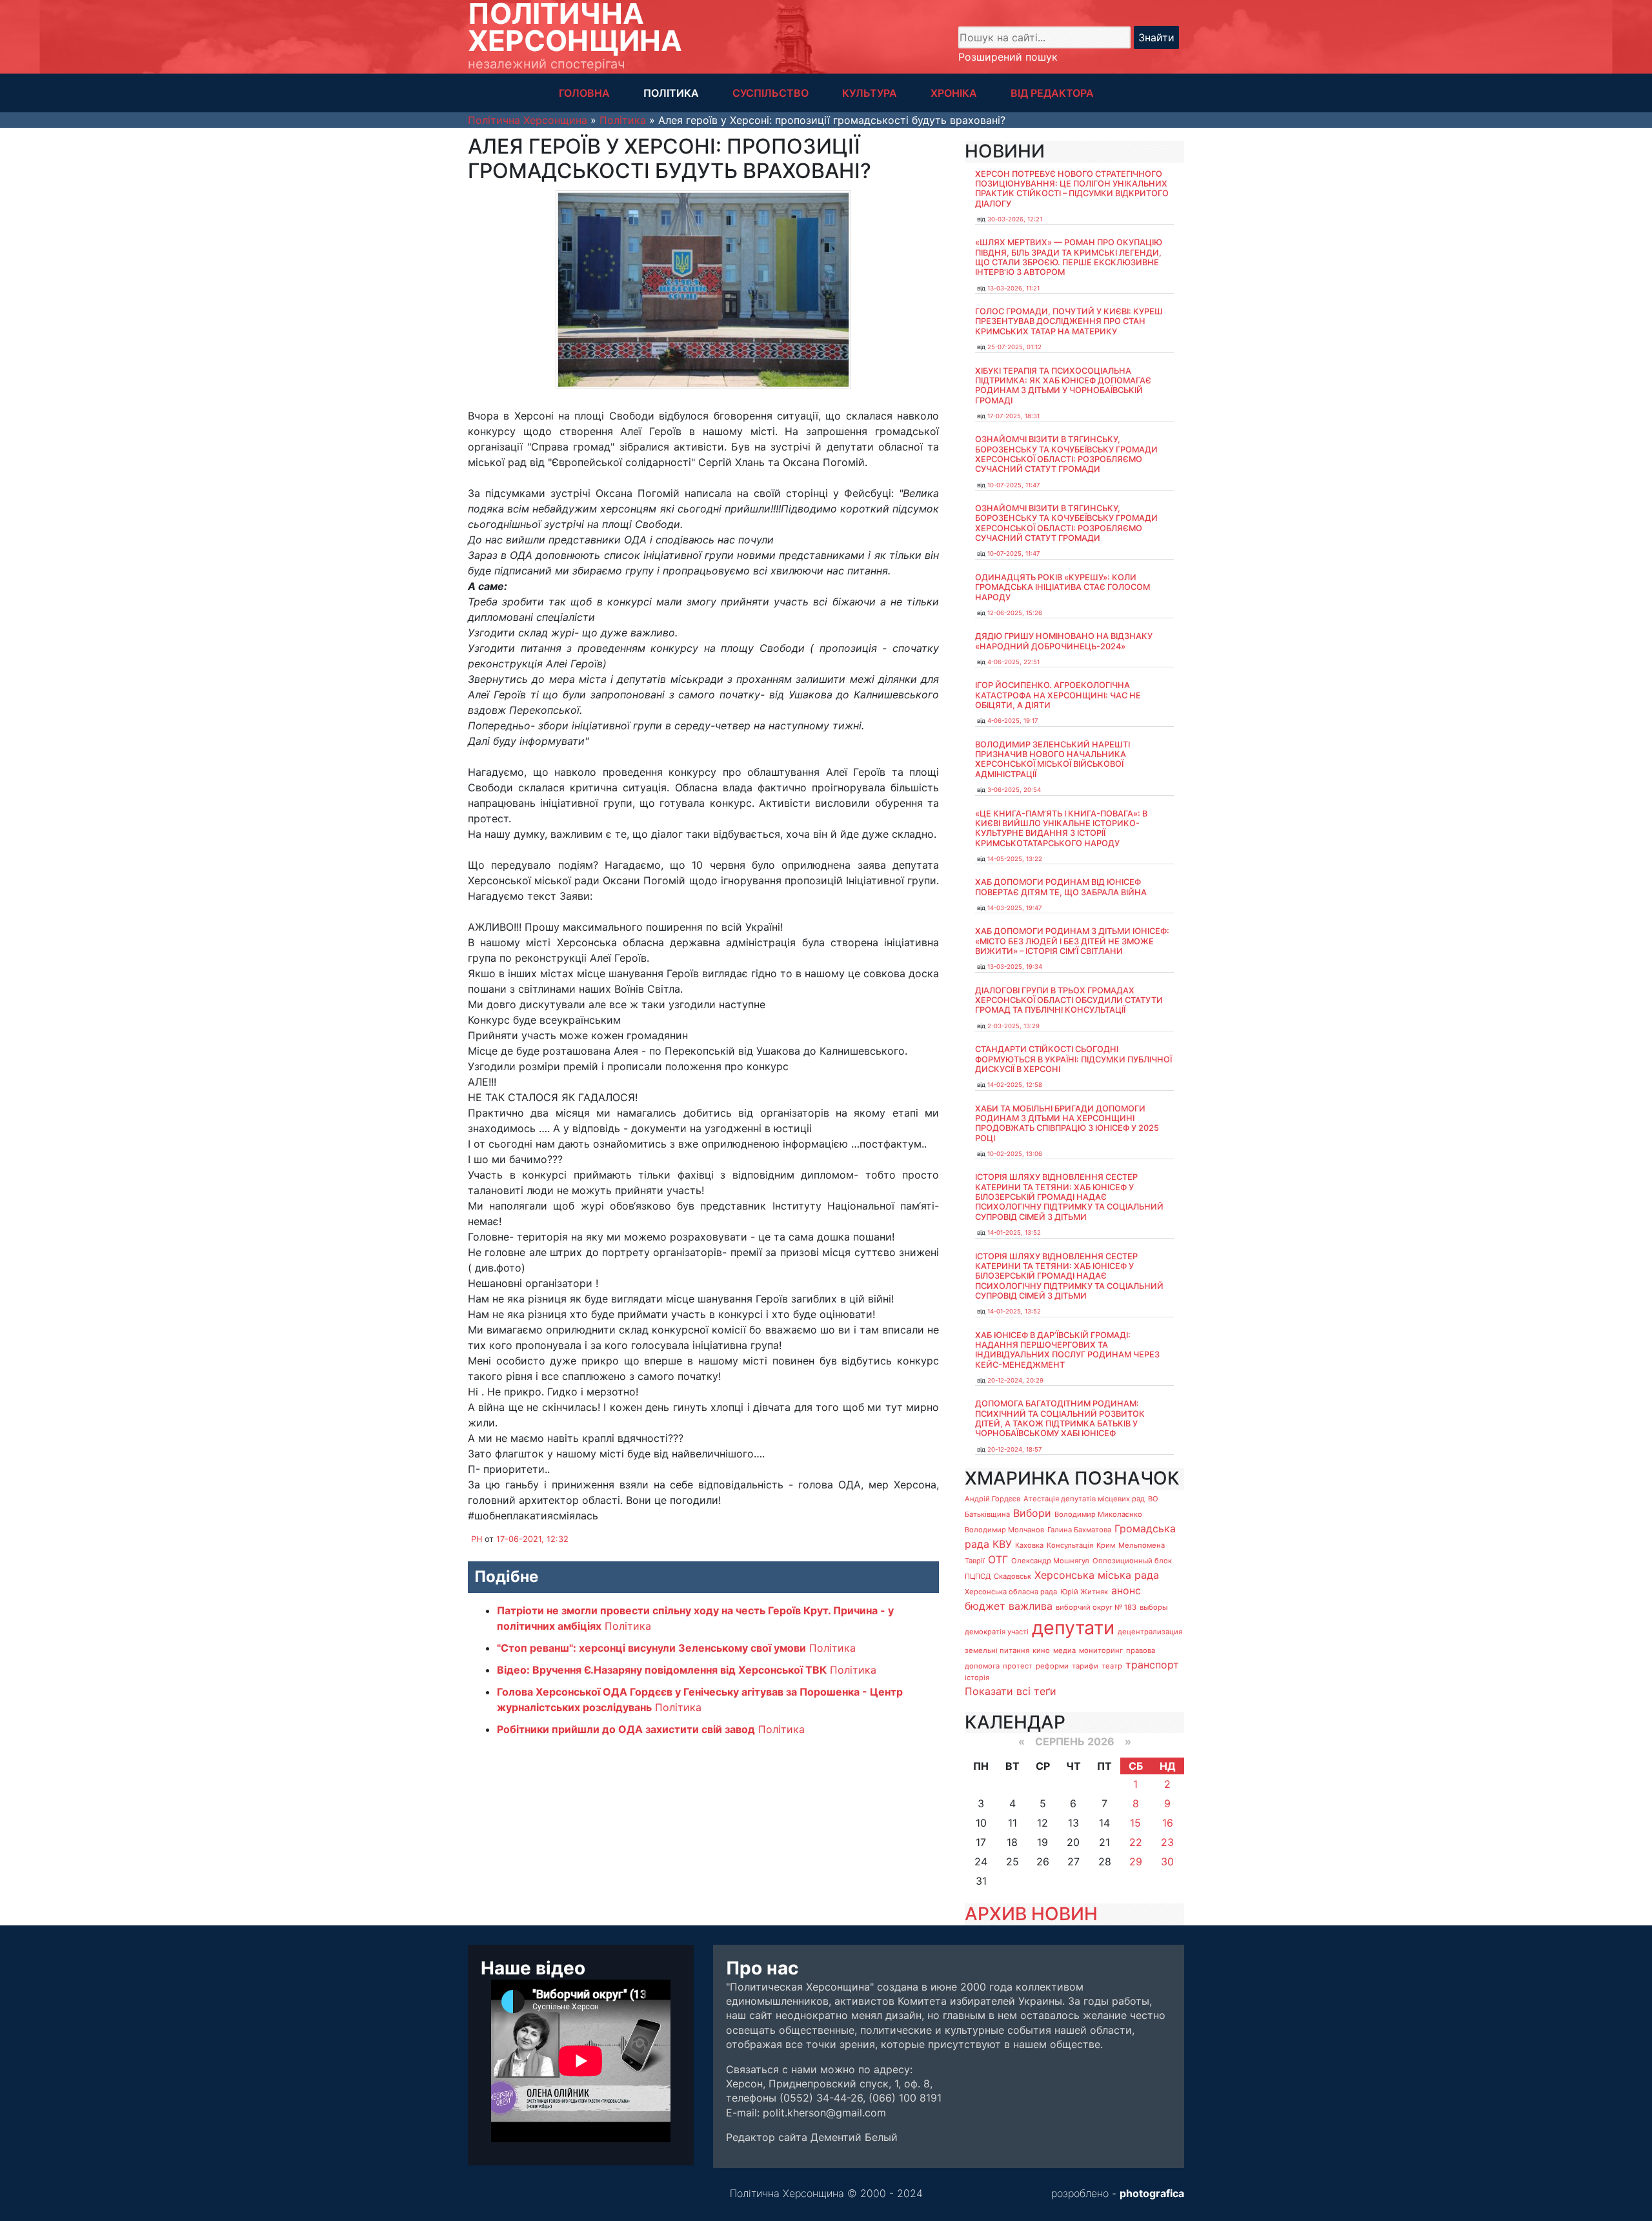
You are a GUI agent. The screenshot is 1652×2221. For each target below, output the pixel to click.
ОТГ (998, 1559)
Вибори (1032, 1513)
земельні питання (997, 1650)
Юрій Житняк (1084, 1592)
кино (1041, 1650)
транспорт (1152, 1665)
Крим (1106, 1545)
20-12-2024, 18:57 (1014, 1449)
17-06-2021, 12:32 (532, 1539)
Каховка (1029, 1545)
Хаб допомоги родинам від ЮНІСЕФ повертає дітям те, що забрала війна (1061, 887)
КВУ (1002, 1544)
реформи (1052, 1666)
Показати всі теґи (1011, 1691)
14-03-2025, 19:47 (1014, 908)
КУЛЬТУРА (870, 93)
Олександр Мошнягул (1050, 1561)
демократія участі (997, 1632)
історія (977, 1678)
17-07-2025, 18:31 (1013, 416)
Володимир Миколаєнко (1098, 1514)
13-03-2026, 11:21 (1013, 288)
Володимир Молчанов (1004, 1530)
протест (1018, 1666)
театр (1112, 1666)
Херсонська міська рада (1097, 1575)
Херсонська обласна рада (1011, 1592)
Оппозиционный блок (1132, 1561)
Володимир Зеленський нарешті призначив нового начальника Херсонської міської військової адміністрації (1053, 759)
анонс (1126, 1590)
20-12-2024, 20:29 (1015, 1380)
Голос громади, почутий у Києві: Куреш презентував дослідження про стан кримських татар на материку (1069, 321)
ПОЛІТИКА (671, 93)
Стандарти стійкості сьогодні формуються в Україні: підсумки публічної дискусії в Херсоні (1073, 1059)
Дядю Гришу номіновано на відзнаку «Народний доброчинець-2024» (1064, 641)
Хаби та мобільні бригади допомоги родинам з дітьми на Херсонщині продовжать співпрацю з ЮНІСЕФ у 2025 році (1067, 1123)
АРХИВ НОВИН (1031, 1914)
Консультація (1070, 1545)
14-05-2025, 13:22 (1015, 859)
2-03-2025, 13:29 (1013, 1026)
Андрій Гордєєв (992, 1499)
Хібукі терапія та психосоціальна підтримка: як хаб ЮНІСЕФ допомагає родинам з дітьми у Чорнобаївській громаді (1063, 386)
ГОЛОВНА (584, 93)
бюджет (985, 1606)
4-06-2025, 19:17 (1012, 721)
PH (477, 1539)
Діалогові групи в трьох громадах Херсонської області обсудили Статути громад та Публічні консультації (1069, 1000)
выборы (1153, 1607)
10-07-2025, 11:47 (1013, 485)
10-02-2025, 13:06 (1015, 1154)
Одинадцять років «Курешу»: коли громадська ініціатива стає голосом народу (1063, 587)
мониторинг (1101, 1650)
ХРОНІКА (954, 93)
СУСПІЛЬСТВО (771, 93)
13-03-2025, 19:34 (1015, 967)
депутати (1073, 1628)
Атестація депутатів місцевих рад (1084, 1499)
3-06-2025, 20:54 (1014, 790)
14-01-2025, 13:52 (1014, 1232)
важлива (1031, 1606)
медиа (1064, 1650)
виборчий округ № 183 (1096, 1607)
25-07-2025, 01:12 (1014, 347)
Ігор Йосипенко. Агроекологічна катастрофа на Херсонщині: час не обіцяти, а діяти (1058, 695)
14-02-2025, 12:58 (1015, 1085)
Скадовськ (1012, 1576)
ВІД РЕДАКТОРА (1052, 93)
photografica (1152, 2193)
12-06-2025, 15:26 (1015, 613)
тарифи (1085, 1666)
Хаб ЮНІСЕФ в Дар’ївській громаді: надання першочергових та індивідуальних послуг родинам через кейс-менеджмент (1067, 1350)
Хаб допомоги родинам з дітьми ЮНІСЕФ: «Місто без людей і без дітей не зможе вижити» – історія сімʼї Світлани (1072, 941)
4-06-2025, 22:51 (1013, 662)
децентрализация (1150, 1632)
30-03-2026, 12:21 (1015, 219)
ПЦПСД (978, 1576)
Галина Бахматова (1079, 1530)
